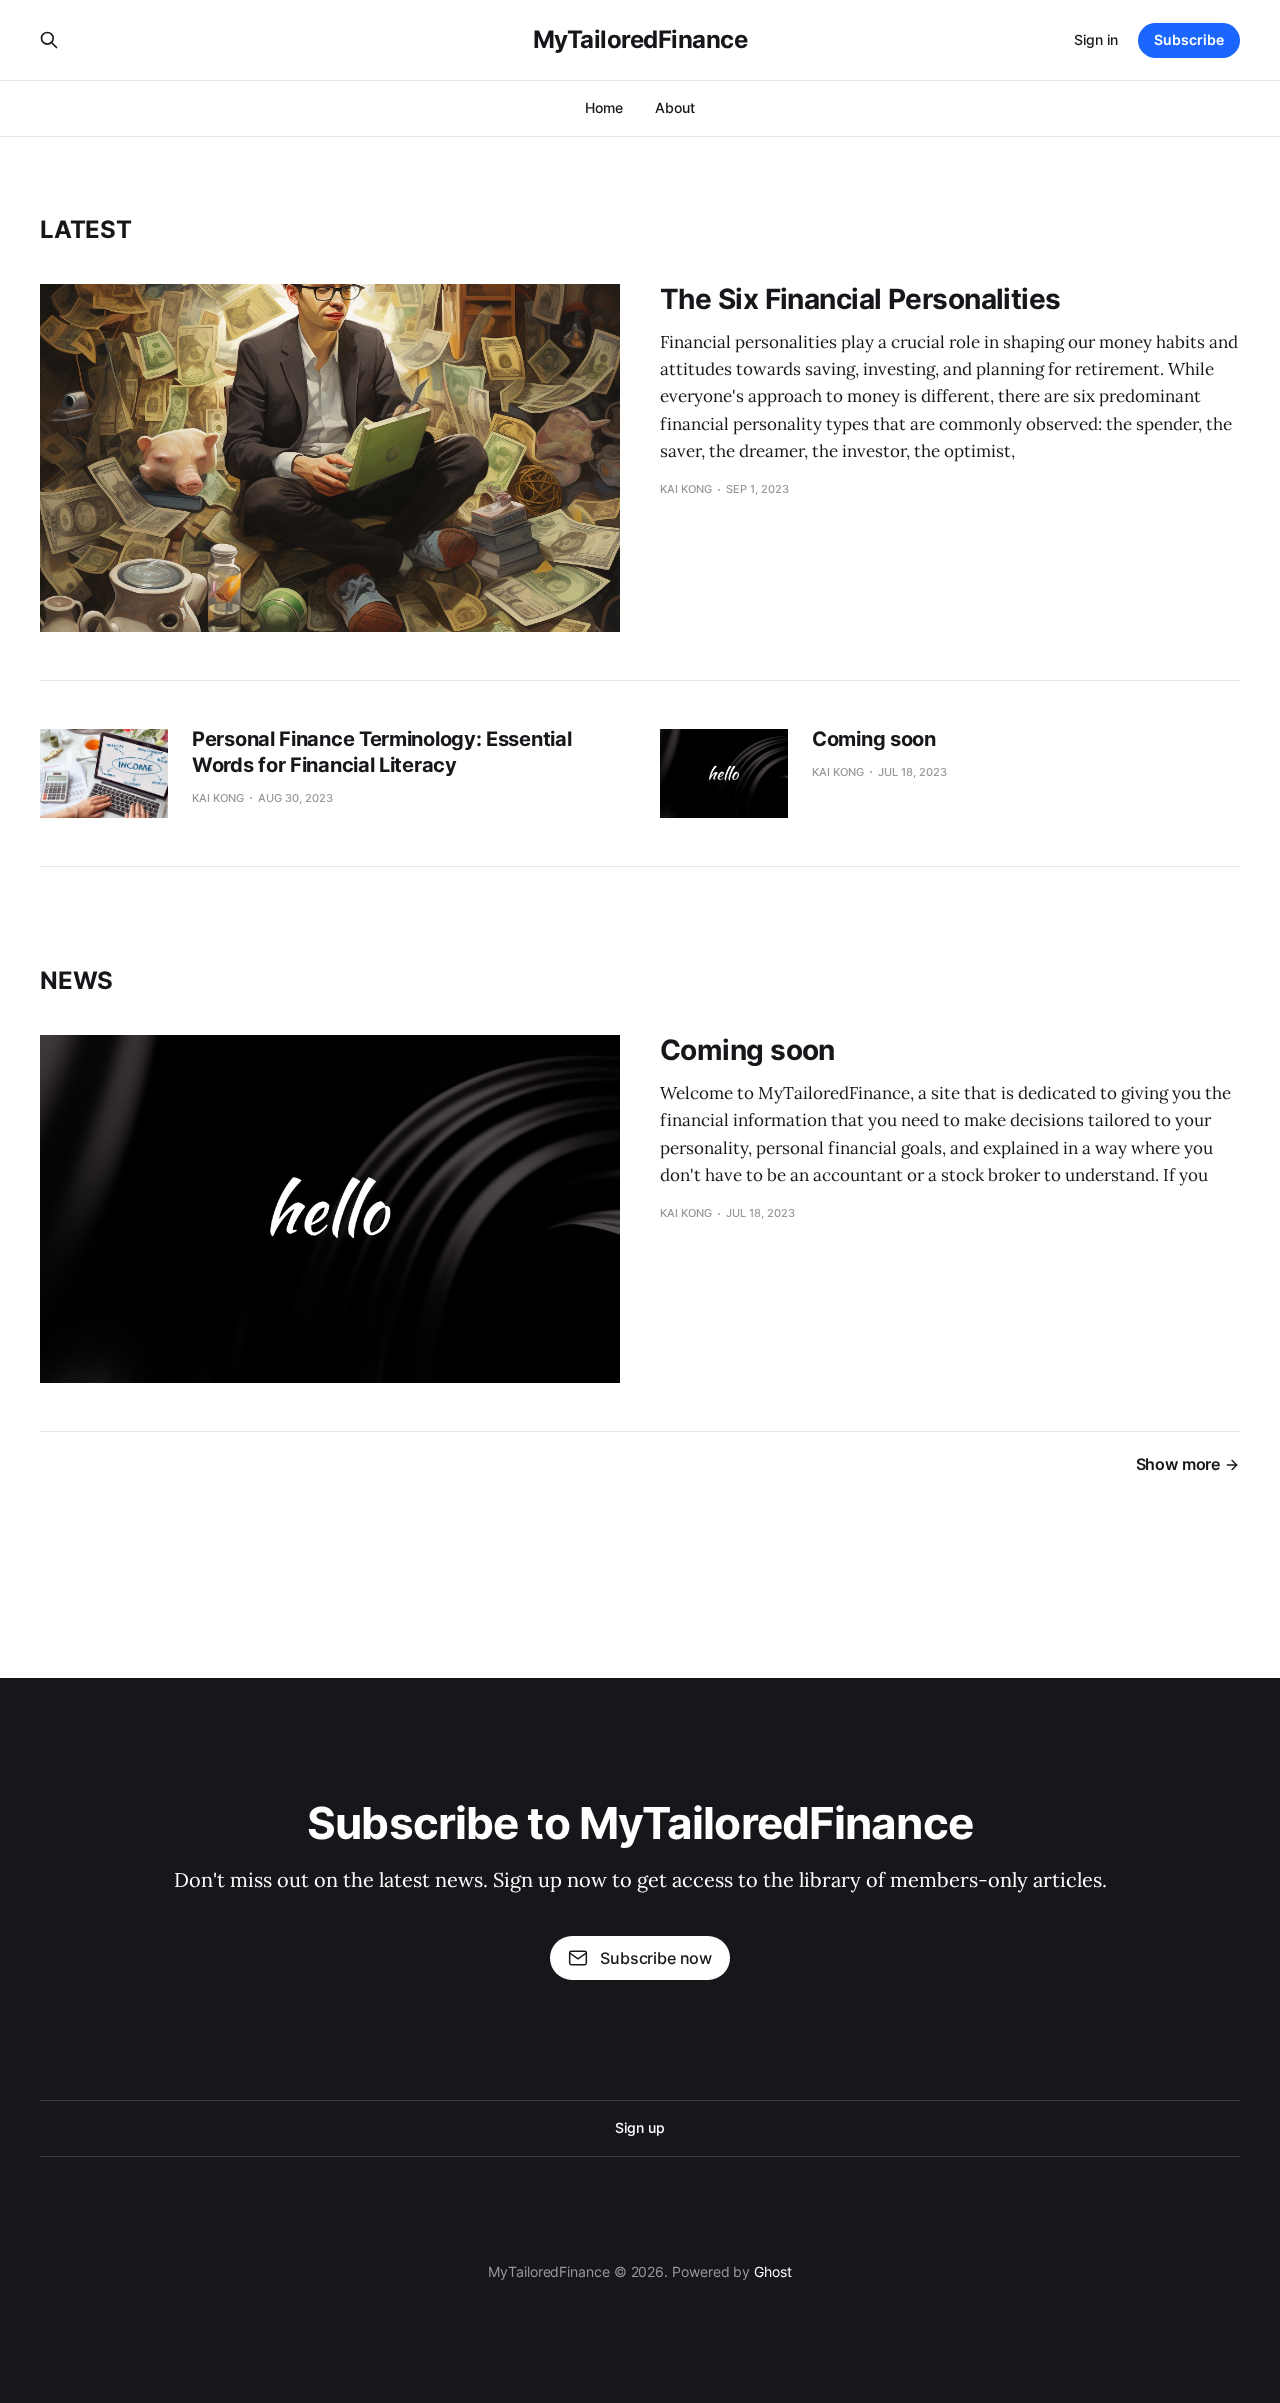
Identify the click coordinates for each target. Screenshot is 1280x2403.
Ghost (773, 2271)
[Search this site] (49, 40)
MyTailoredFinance (640, 39)
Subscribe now (656, 1958)
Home (604, 107)
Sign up (639, 2127)
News (76, 980)
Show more (1178, 1464)
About (675, 107)
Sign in (1096, 39)
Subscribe (1189, 39)
